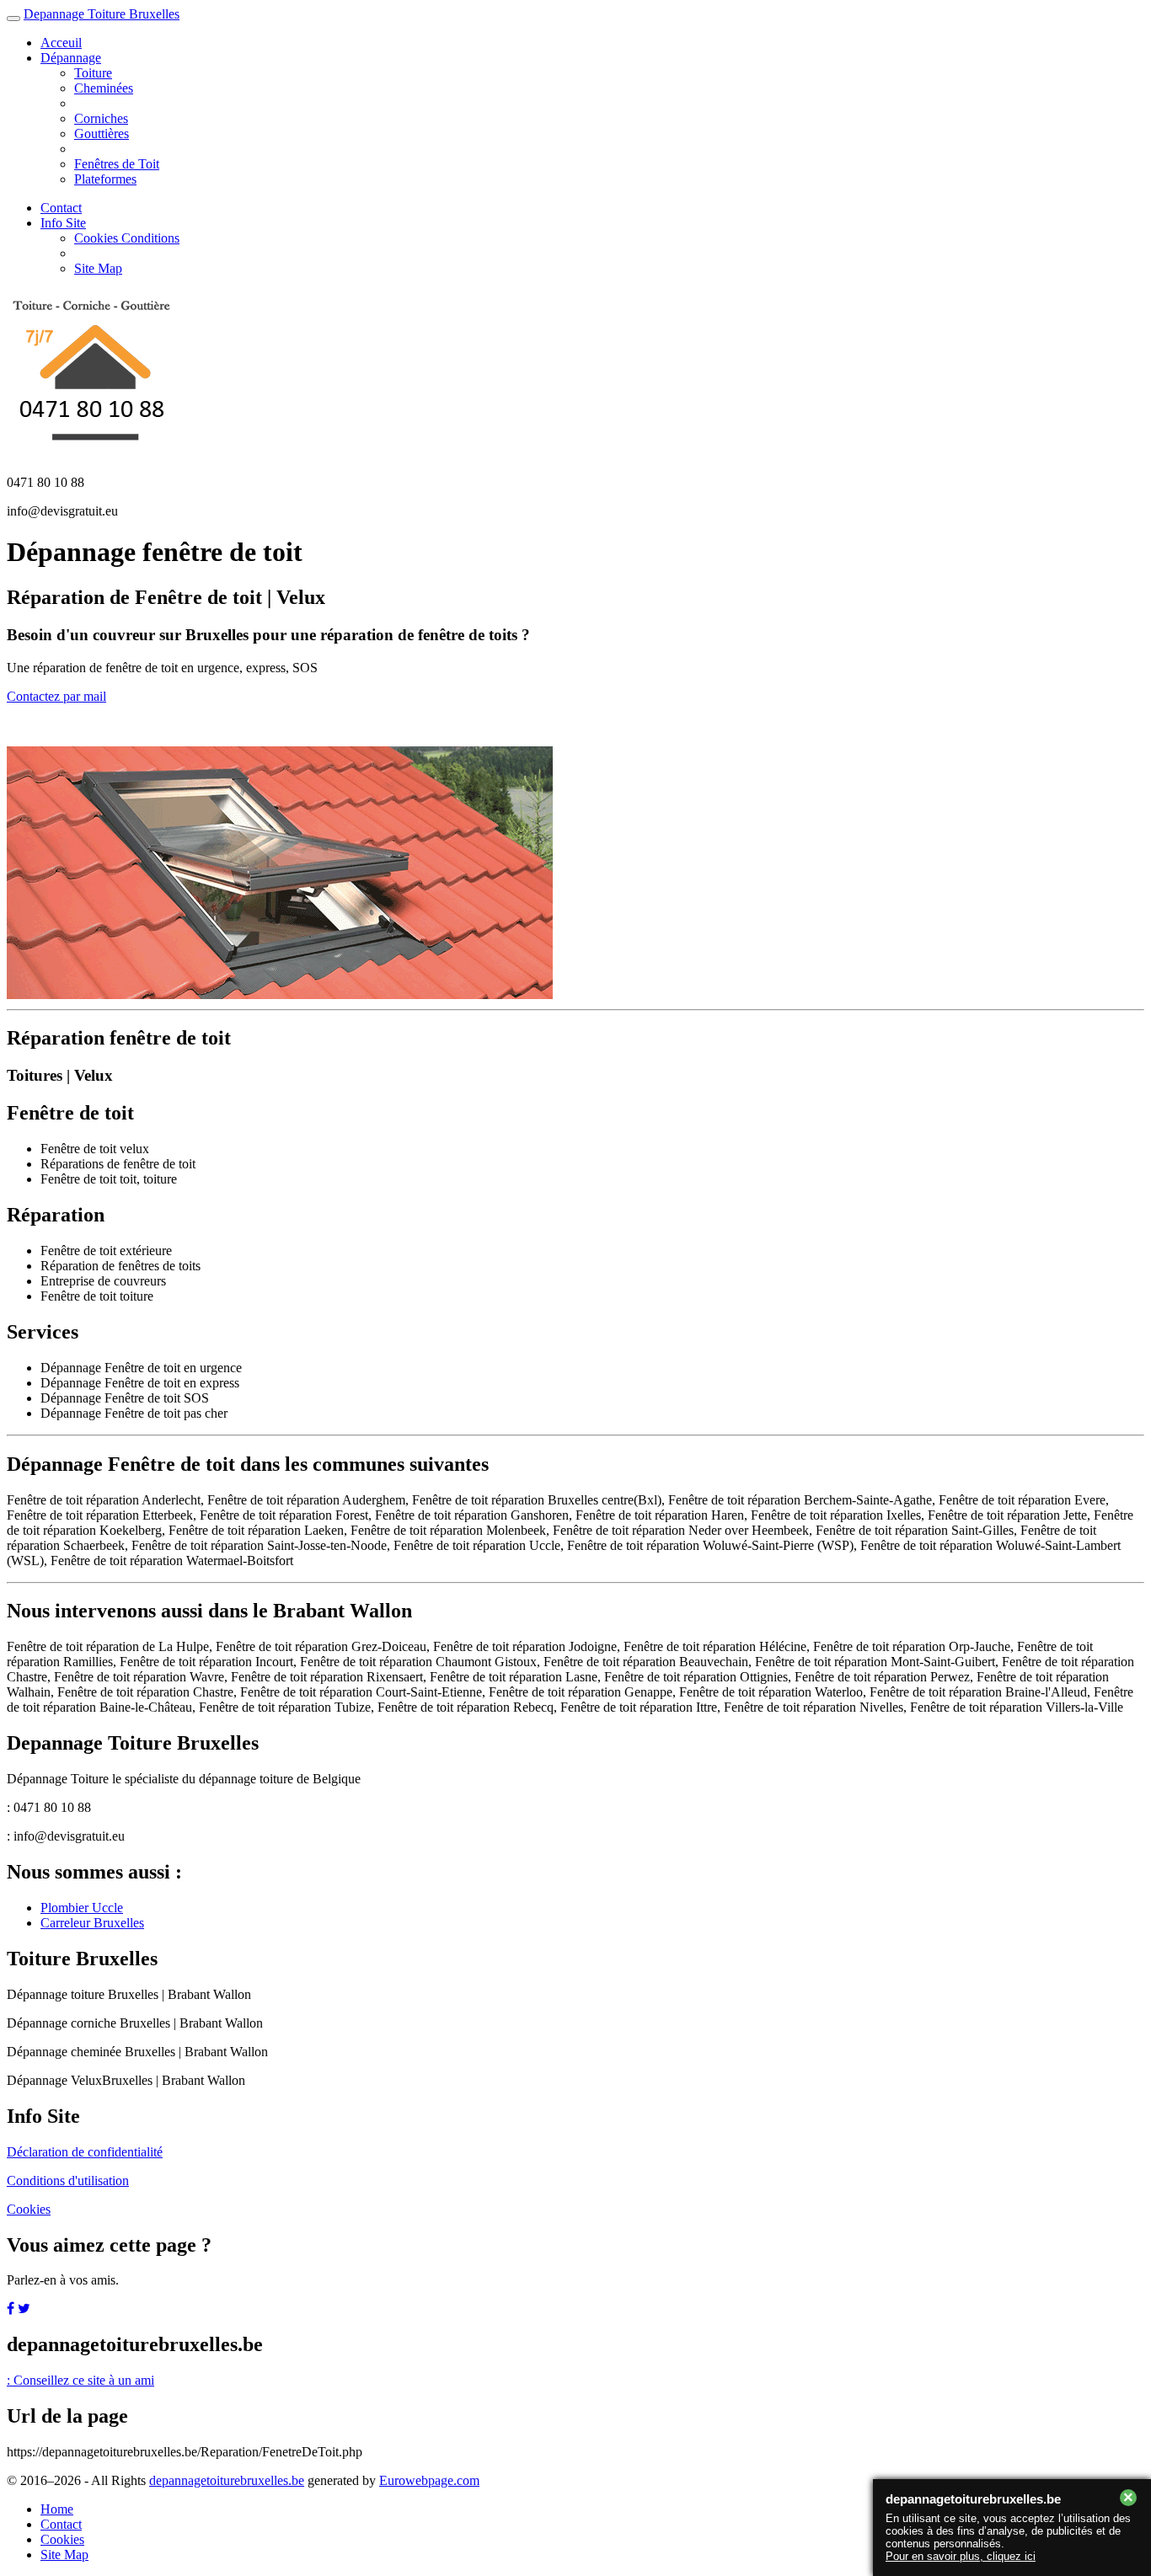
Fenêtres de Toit (117, 164)
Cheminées (104, 88)
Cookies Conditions (127, 238)
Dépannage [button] (71, 58)
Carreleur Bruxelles (92, 1923)
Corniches (101, 118)
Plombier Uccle (82, 1908)
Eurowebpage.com (429, 2480)
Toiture (93, 73)
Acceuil (61, 43)
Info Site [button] (63, 223)
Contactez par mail (56, 696)
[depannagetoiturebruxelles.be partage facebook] (11, 2309)
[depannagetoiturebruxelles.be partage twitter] (24, 2309)
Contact (61, 208)
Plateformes (105, 179)
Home (57, 2509)
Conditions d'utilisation (68, 2181)
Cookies (29, 2209)
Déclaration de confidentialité (85, 2152)
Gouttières (102, 134)
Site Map (98, 268)
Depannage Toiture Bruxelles (102, 14)
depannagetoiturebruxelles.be (227, 2480)
